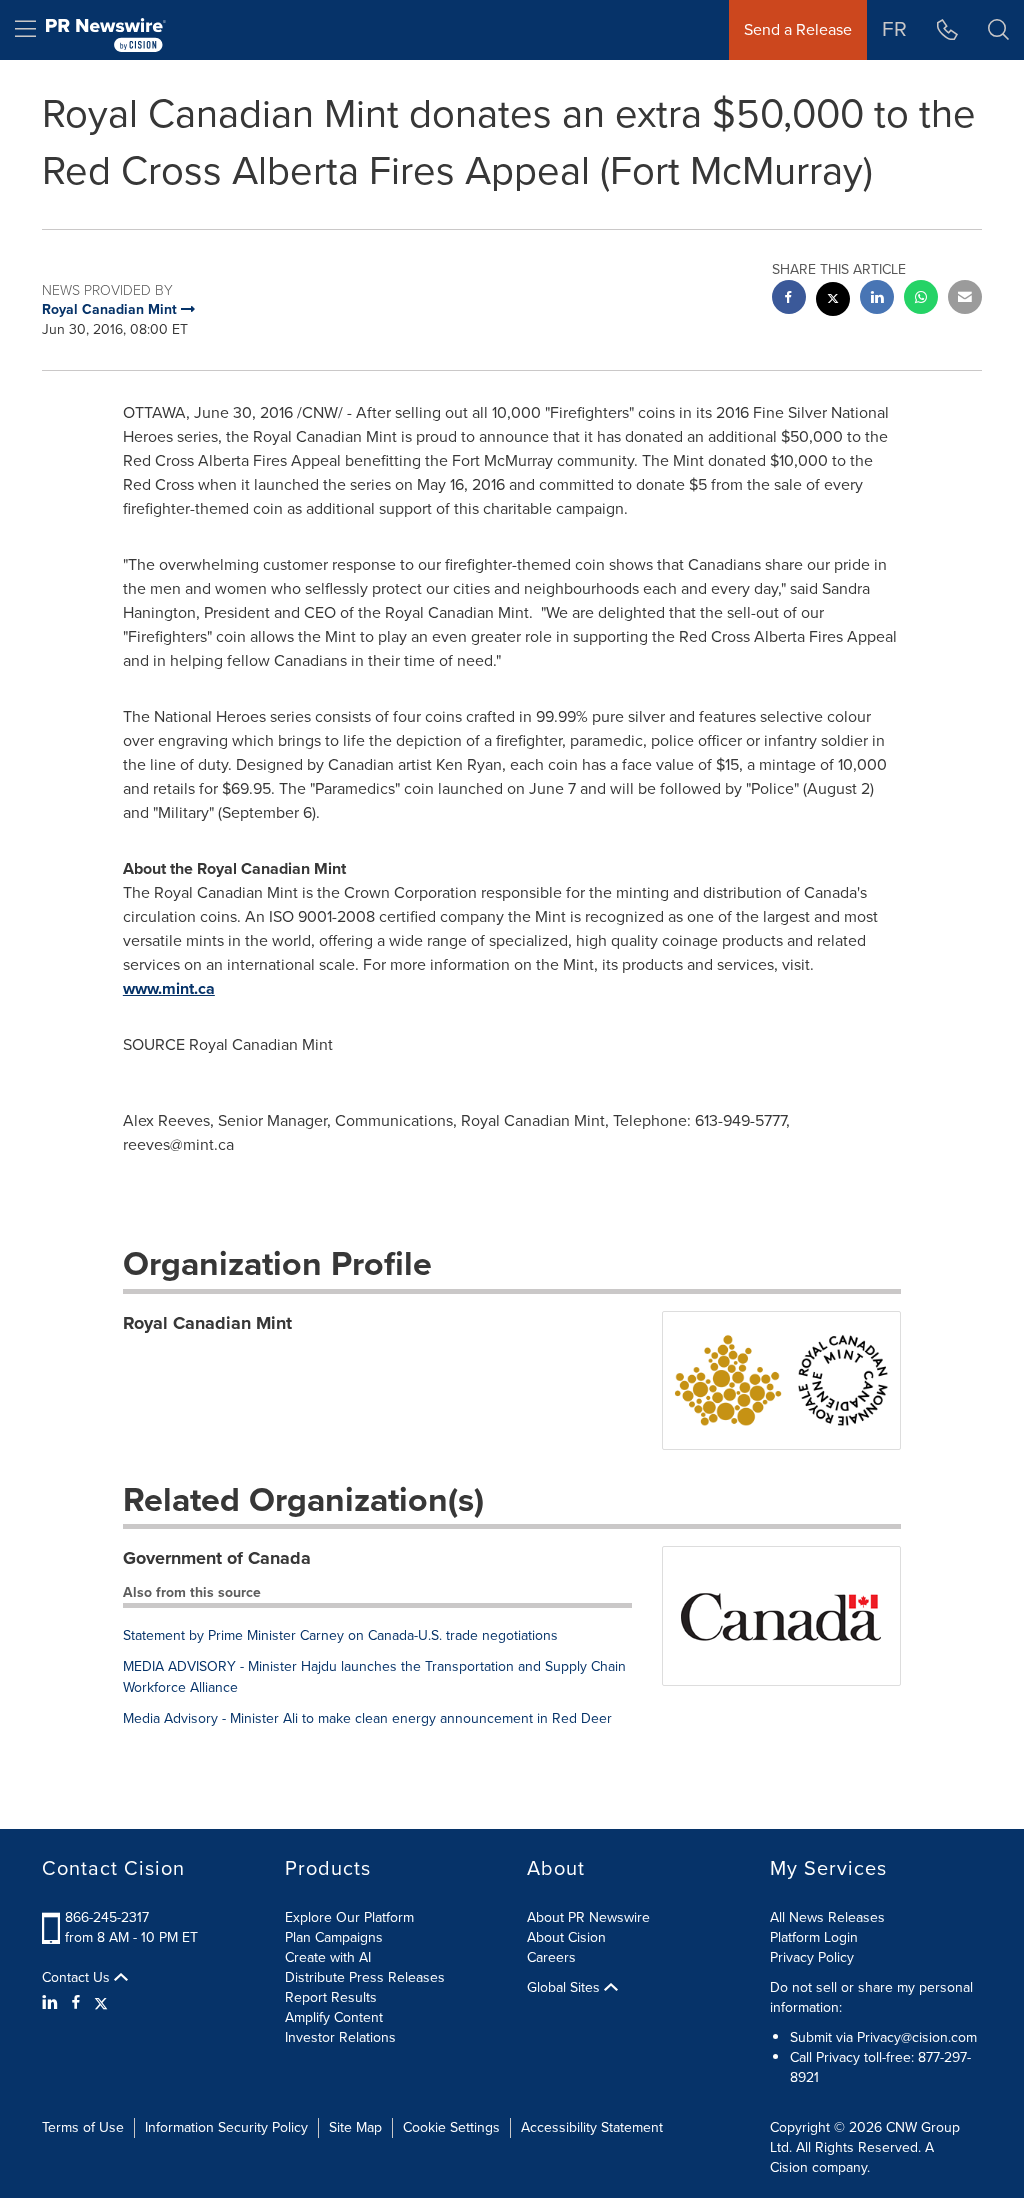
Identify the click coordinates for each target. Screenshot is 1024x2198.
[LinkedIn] (52, 2003)
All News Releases (827, 1917)
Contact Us (78, 1978)
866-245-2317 (107, 1917)
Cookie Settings (451, 2127)
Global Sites (565, 1988)
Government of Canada (217, 1558)
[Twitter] (101, 2003)
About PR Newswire (588, 1917)
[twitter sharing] (833, 301)
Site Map (355, 2127)
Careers (551, 1957)
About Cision (566, 1937)
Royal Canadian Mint (207, 1323)
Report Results (331, 1997)
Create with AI (328, 1957)
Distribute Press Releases (365, 1977)
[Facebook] (76, 2003)
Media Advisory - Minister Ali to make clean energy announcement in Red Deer (367, 1718)
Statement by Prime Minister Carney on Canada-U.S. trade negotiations (340, 1635)
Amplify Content (334, 2017)
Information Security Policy (226, 2127)
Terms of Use (83, 2127)
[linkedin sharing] (877, 299)
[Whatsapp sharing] (921, 299)
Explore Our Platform (349, 1917)
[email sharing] (965, 299)
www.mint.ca (169, 988)
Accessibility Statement (592, 2127)
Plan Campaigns (334, 1937)
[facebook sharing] (789, 299)
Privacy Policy (812, 1957)
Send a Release (798, 29)
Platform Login (814, 1937)
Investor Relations (340, 2037)
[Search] (998, 30)
